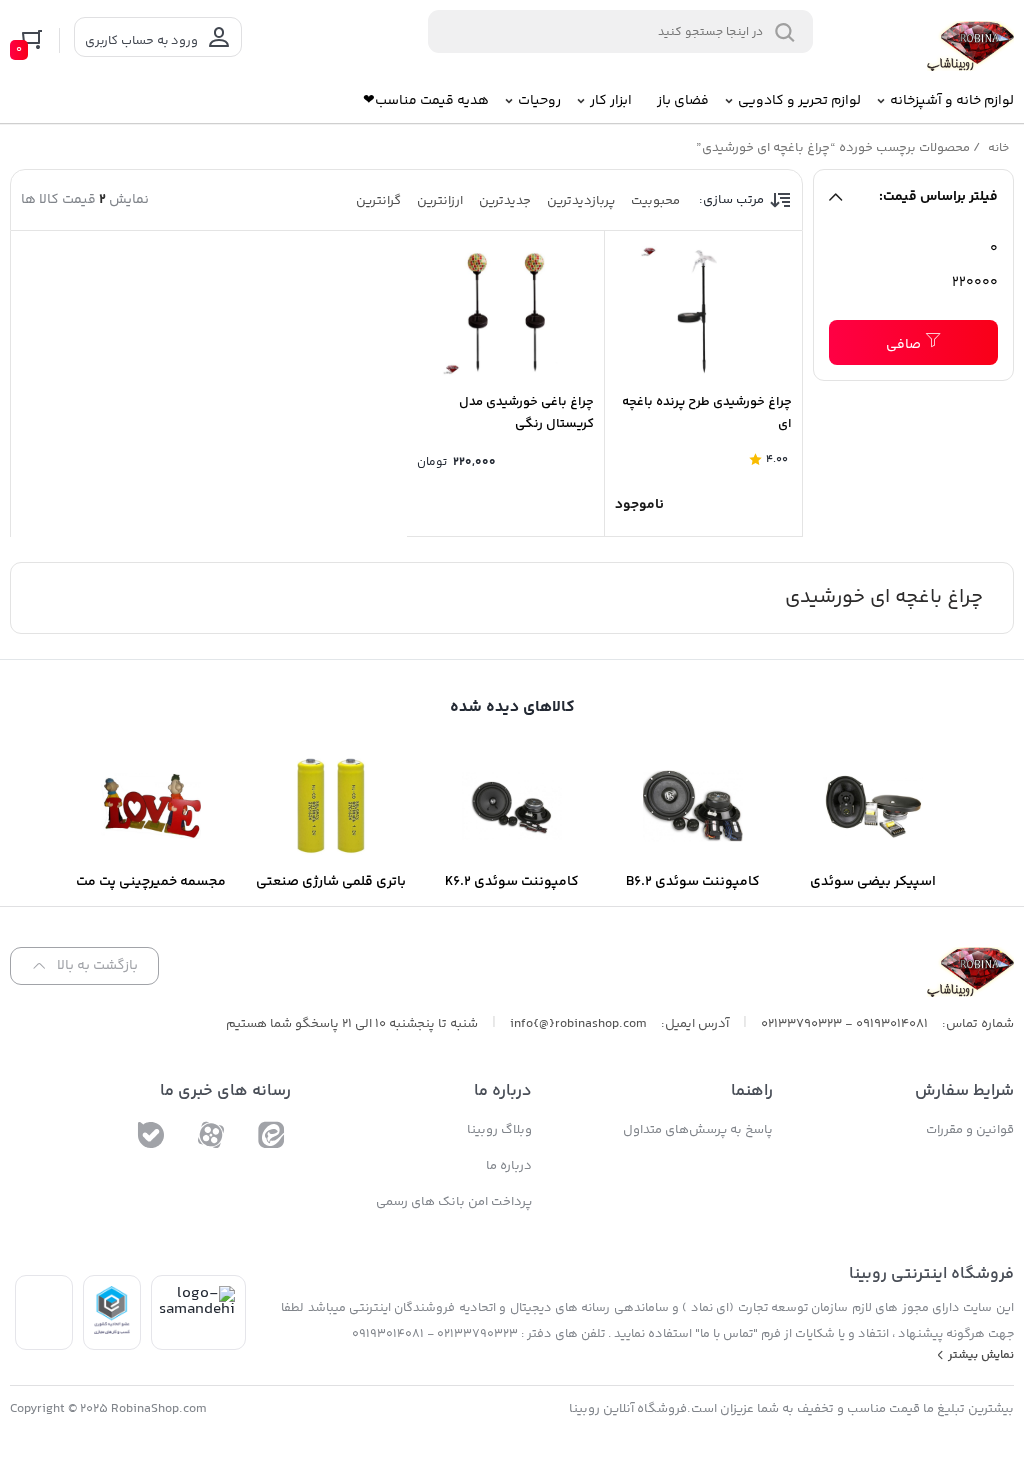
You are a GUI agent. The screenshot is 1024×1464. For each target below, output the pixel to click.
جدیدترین (505, 201)
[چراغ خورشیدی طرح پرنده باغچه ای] (703, 311)
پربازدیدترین (581, 201)
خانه (998, 148)
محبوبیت (655, 201)
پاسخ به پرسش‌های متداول (698, 1130)
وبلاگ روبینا (499, 1130)
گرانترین (378, 201)
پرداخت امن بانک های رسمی (454, 1202)
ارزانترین (440, 201)
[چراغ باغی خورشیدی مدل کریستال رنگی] (505, 311)
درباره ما (509, 1166)
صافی (903, 345)
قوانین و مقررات (970, 1130)
